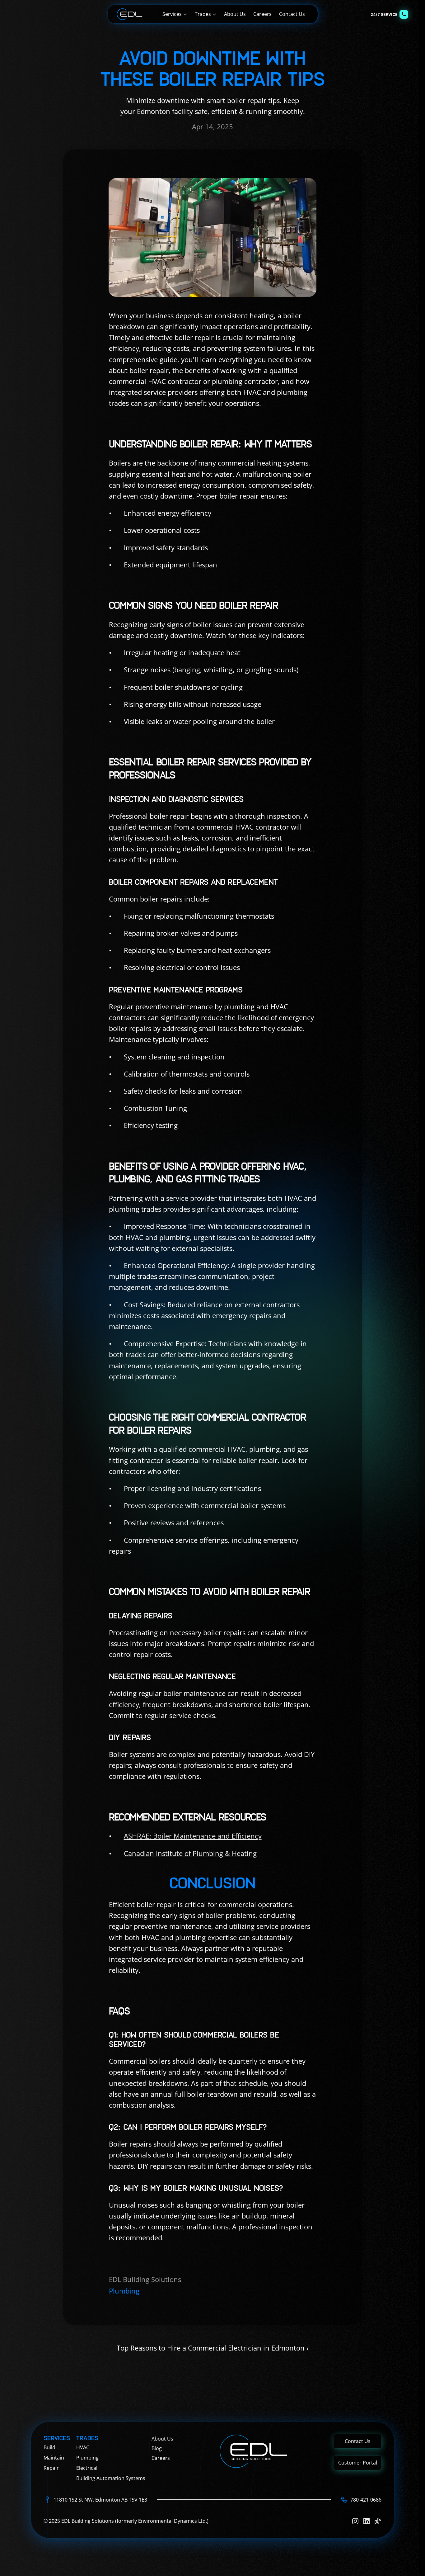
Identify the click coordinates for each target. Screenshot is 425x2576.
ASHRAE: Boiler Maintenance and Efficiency (193, 1836)
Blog (157, 2448)
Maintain (54, 2458)
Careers (161, 2458)
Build (49, 2447)
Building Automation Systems (111, 2478)
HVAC (83, 2447)
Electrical (87, 2468)
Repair (51, 2468)
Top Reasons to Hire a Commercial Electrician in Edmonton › (213, 2348)
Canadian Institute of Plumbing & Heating (190, 1853)
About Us (162, 2439)
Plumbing (87, 2458)
